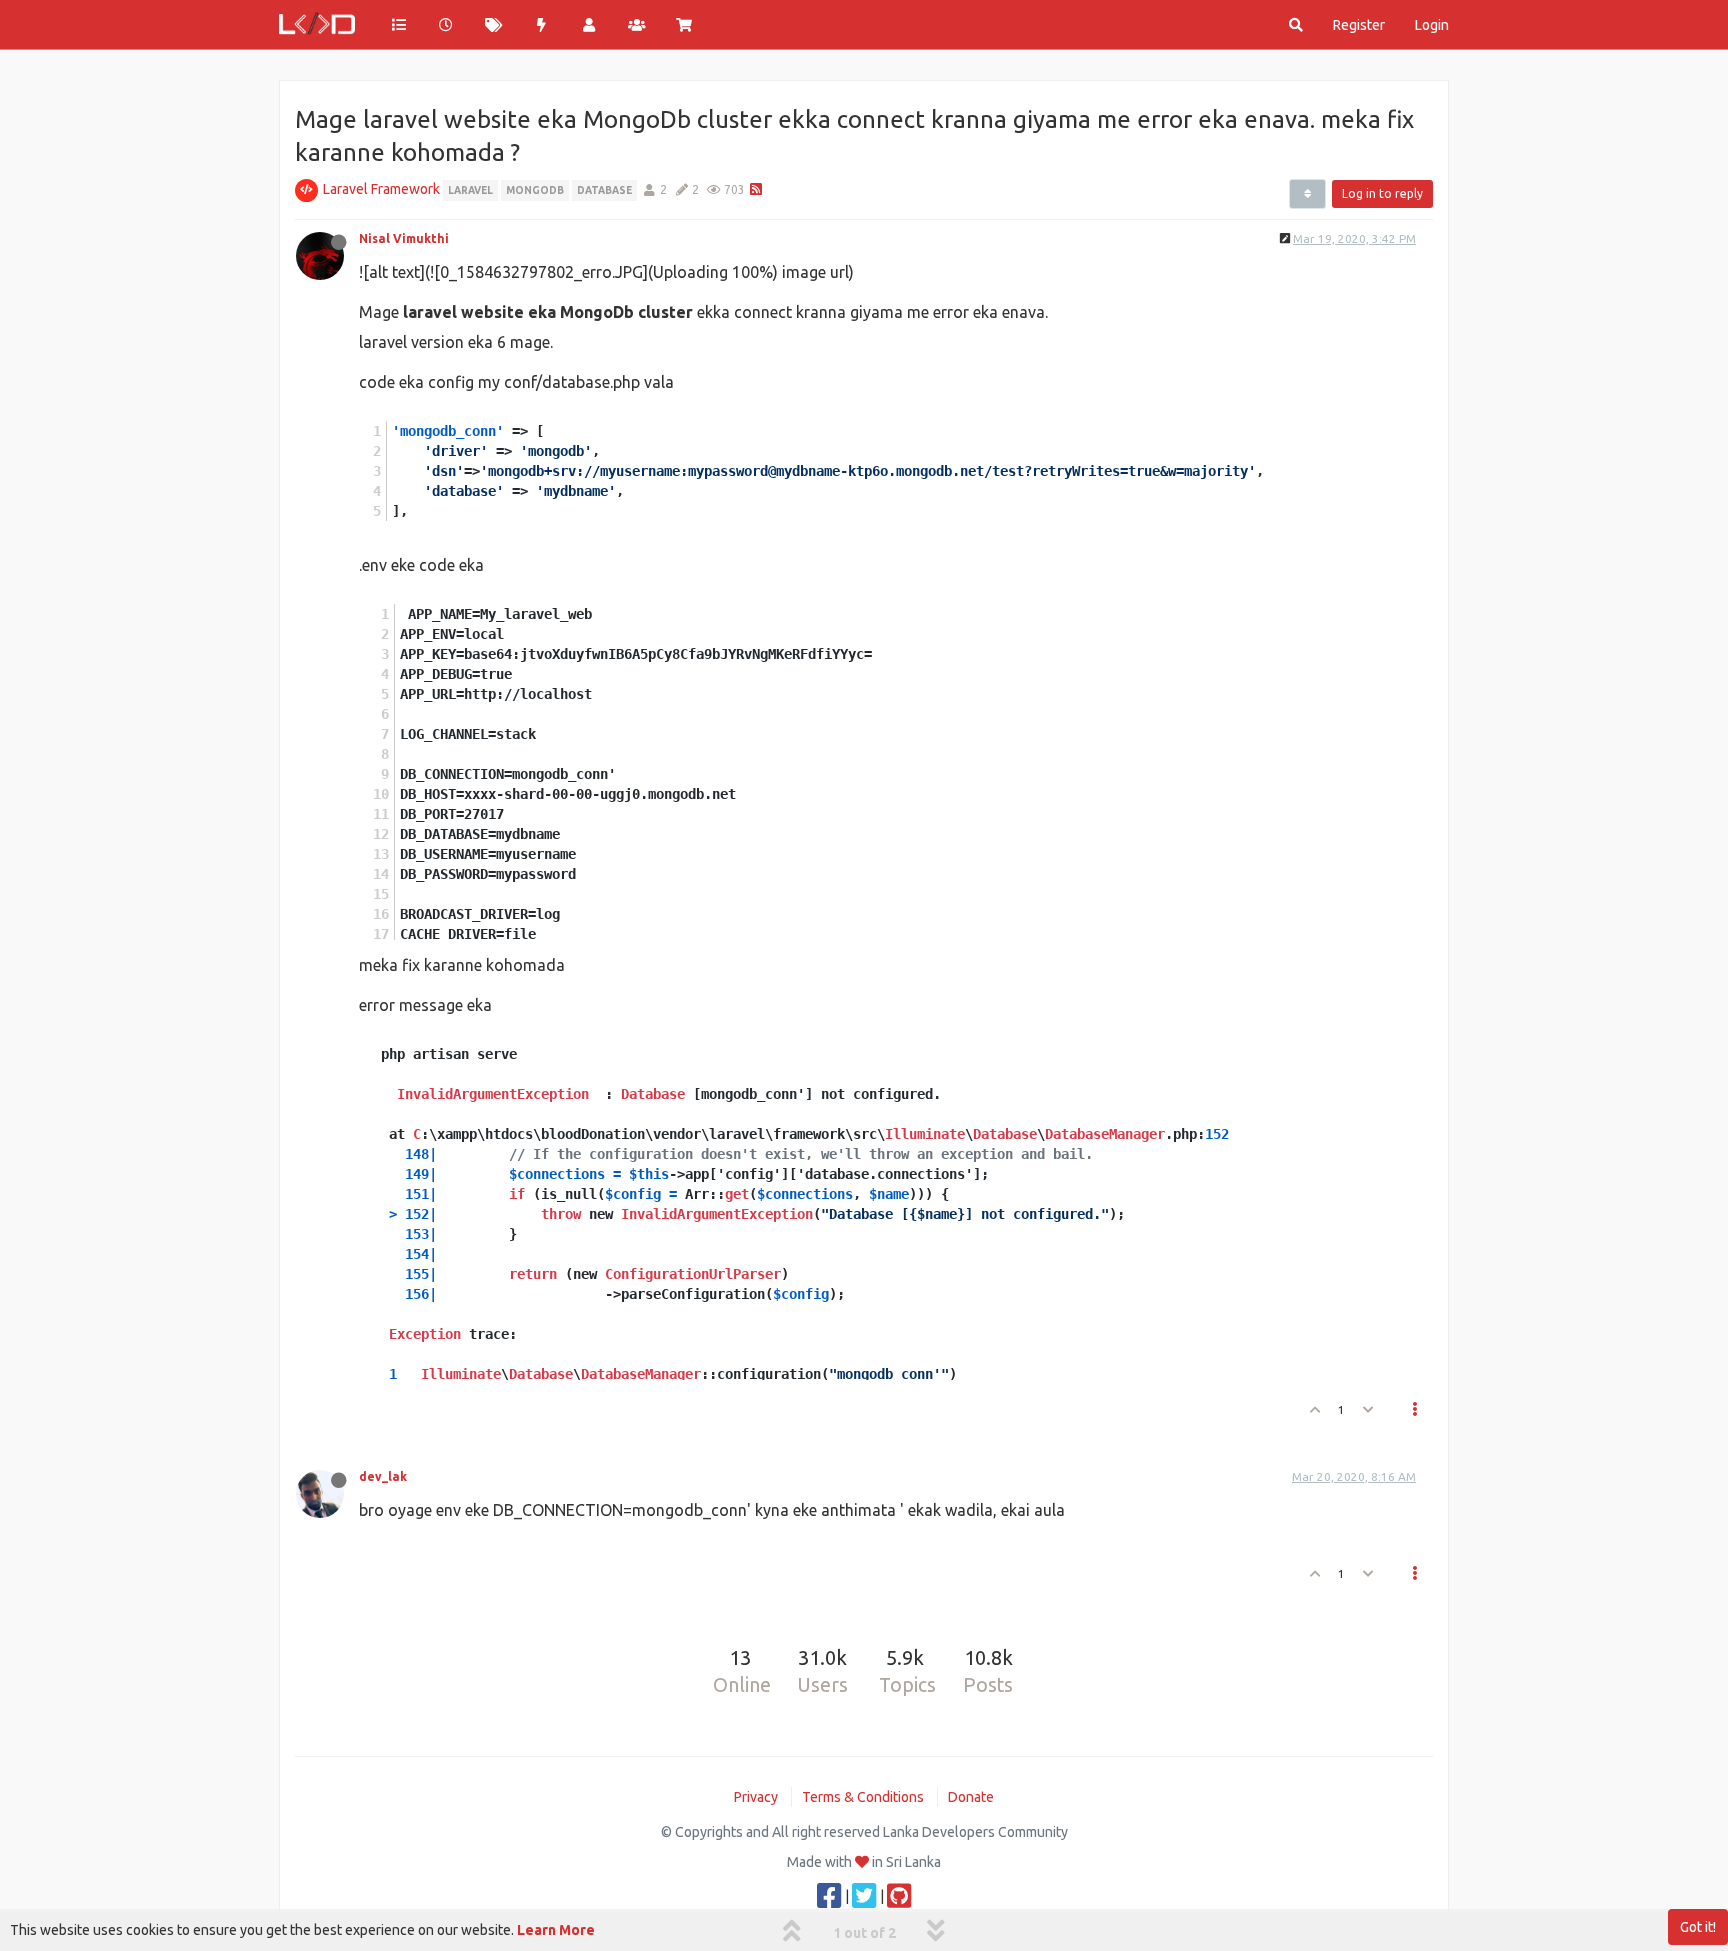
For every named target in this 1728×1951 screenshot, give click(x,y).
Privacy (756, 1797)
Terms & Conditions (863, 1797)
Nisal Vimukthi (404, 238)
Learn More (556, 1930)
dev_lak (383, 1476)
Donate (971, 1797)
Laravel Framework (381, 189)
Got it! (1698, 1927)
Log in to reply (1382, 193)
